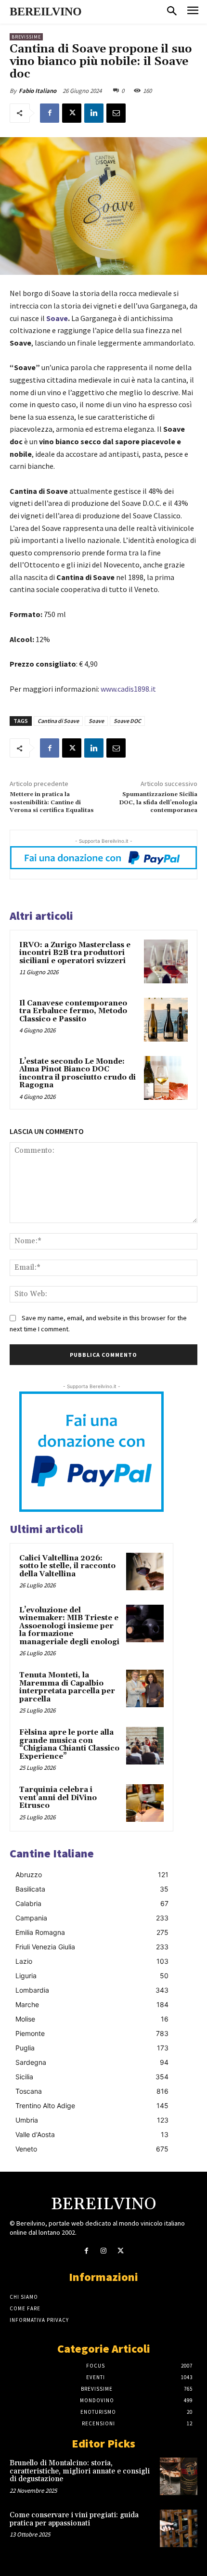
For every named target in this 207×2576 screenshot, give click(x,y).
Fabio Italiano (38, 91)
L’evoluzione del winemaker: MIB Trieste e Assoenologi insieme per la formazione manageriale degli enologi (69, 1626)
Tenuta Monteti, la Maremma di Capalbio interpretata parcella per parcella (67, 1687)
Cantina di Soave (58, 721)
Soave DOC (127, 721)
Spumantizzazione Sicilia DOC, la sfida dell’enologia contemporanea (158, 802)
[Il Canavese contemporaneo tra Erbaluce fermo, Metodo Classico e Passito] (166, 1020)
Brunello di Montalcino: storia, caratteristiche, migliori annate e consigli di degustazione (80, 2471)
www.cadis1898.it (128, 689)
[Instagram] (103, 2251)
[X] (72, 113)
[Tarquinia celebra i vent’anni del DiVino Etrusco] (145, 1803)
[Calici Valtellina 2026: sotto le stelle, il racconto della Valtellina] (145, 1571)
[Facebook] (50, 113)
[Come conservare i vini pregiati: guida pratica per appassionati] (179, 2528)
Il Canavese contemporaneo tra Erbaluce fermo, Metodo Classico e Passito (73, 1011)
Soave (96, 721)
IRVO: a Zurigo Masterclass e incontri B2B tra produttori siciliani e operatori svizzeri (75, 953)
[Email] (116, 113)
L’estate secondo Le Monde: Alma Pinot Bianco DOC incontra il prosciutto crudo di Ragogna (78, 1074)
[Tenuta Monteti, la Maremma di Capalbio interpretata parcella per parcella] (145, 1688)
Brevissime (26, 37)
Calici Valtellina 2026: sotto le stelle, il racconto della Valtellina (67, 1566)
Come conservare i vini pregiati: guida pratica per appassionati (74, 2519)
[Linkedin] (94, 113)
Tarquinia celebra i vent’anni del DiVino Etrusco (58, 1798)
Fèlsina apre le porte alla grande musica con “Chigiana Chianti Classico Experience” (69, 1745)
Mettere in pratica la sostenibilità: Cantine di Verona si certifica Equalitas (52, 802)
